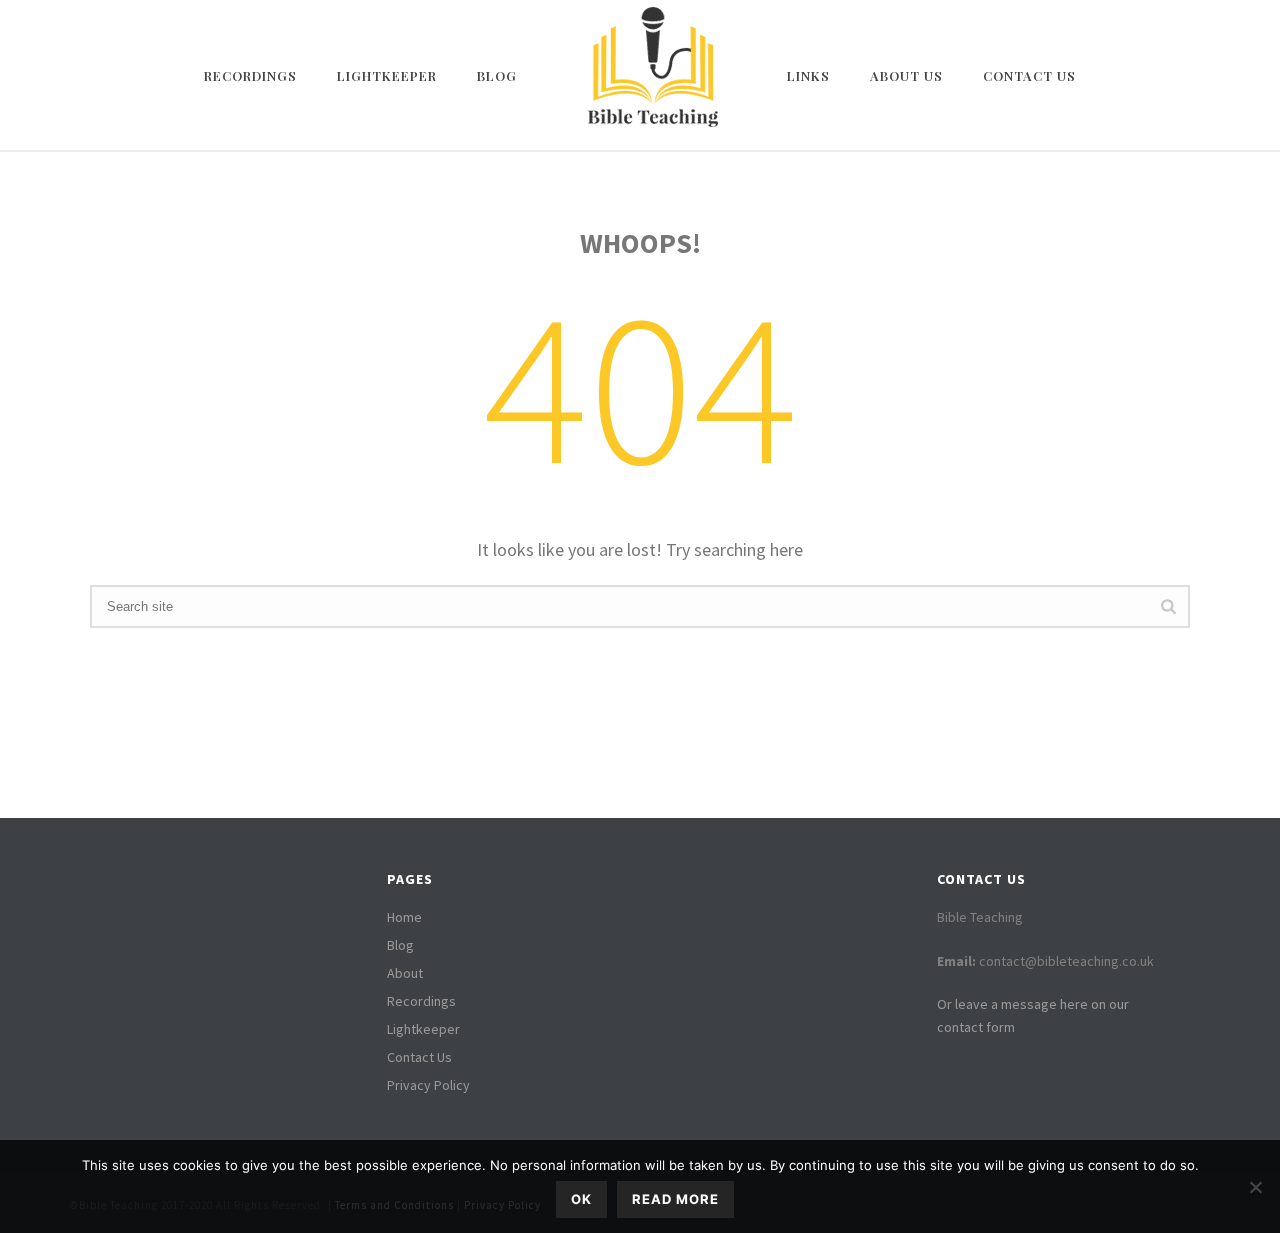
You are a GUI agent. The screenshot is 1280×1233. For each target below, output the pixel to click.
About (405, 973)
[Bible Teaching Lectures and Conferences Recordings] (652, 75)
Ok (581, 1199)
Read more (675, 1199)
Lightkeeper (387, 75)
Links (808, 75)
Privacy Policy (428, 1085)
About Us (906, 75)
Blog (497, 75)
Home (404, 917)
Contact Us (1029, 75)
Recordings (250, 75)
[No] (1255, 1187)
